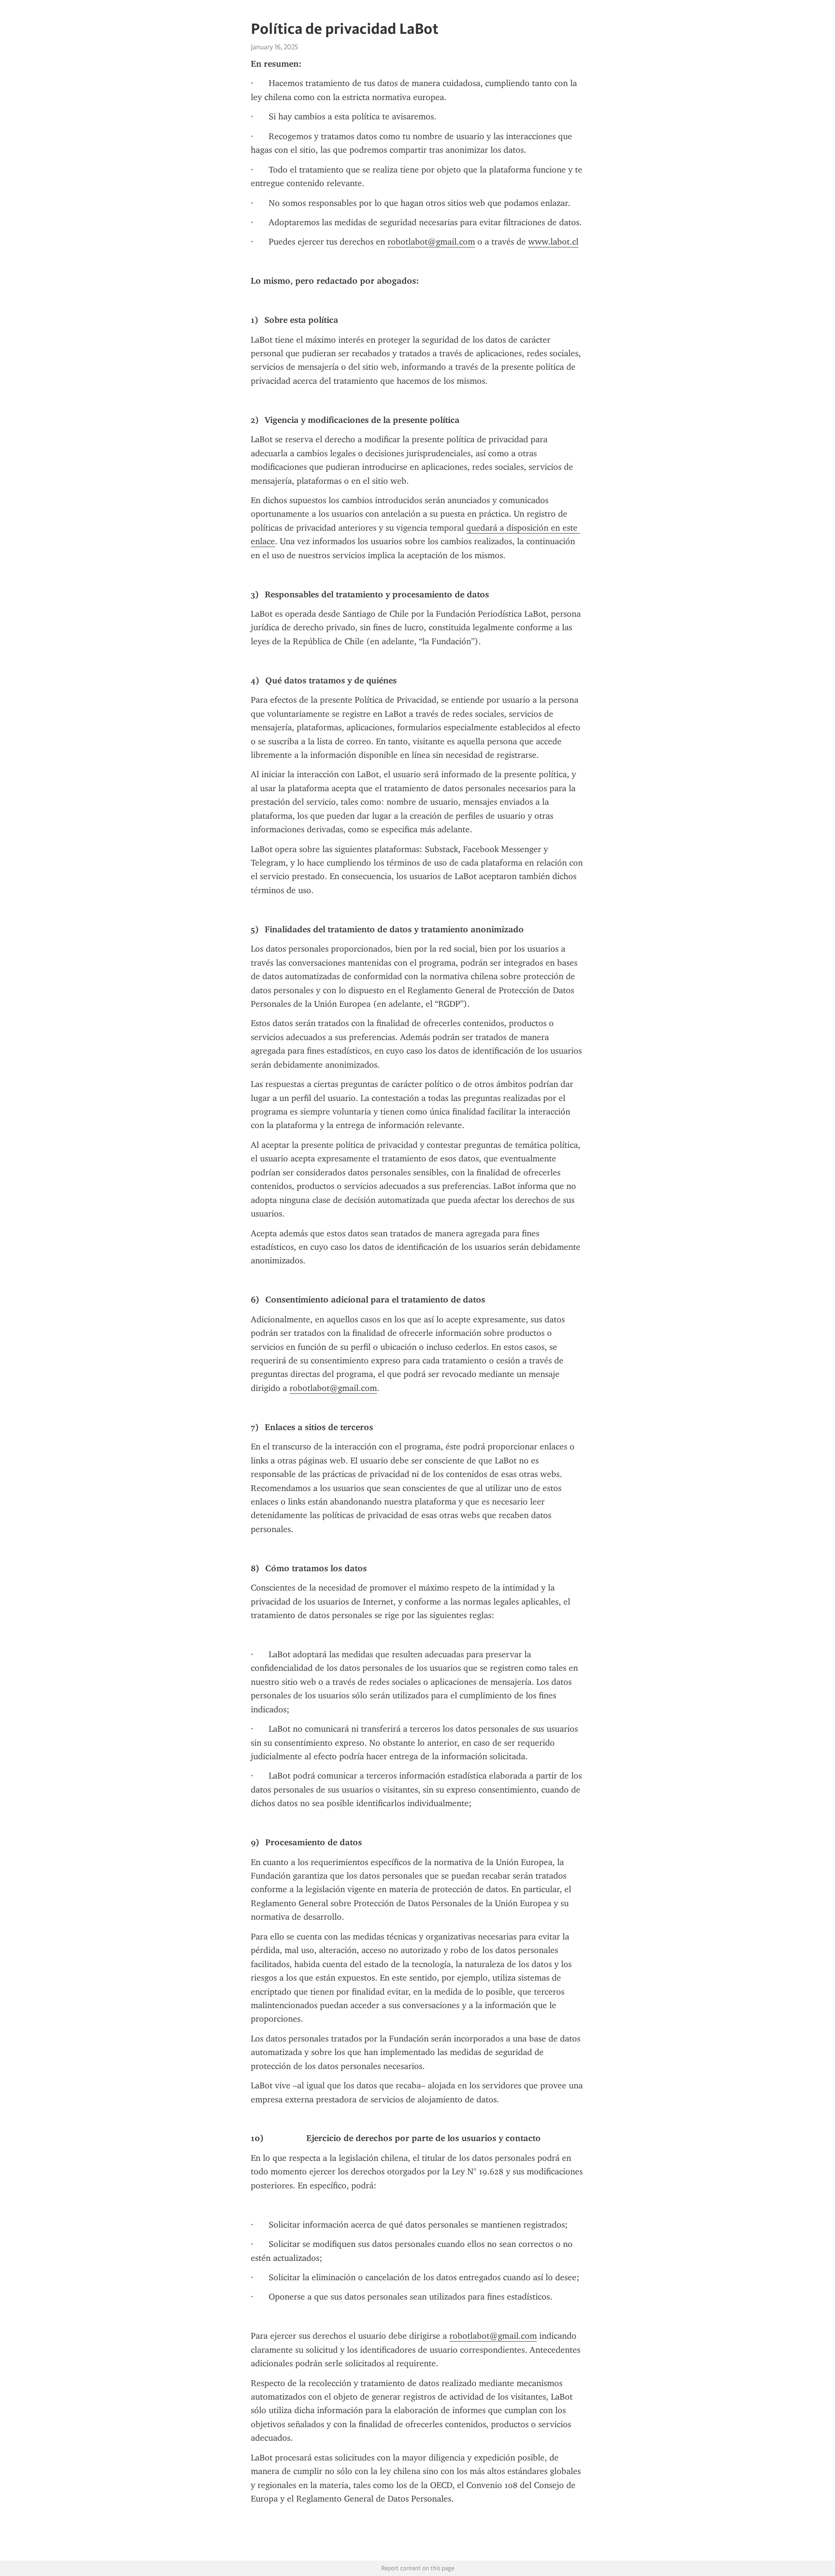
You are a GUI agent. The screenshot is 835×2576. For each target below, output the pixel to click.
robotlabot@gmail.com (431, 242)
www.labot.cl (553, 242)
